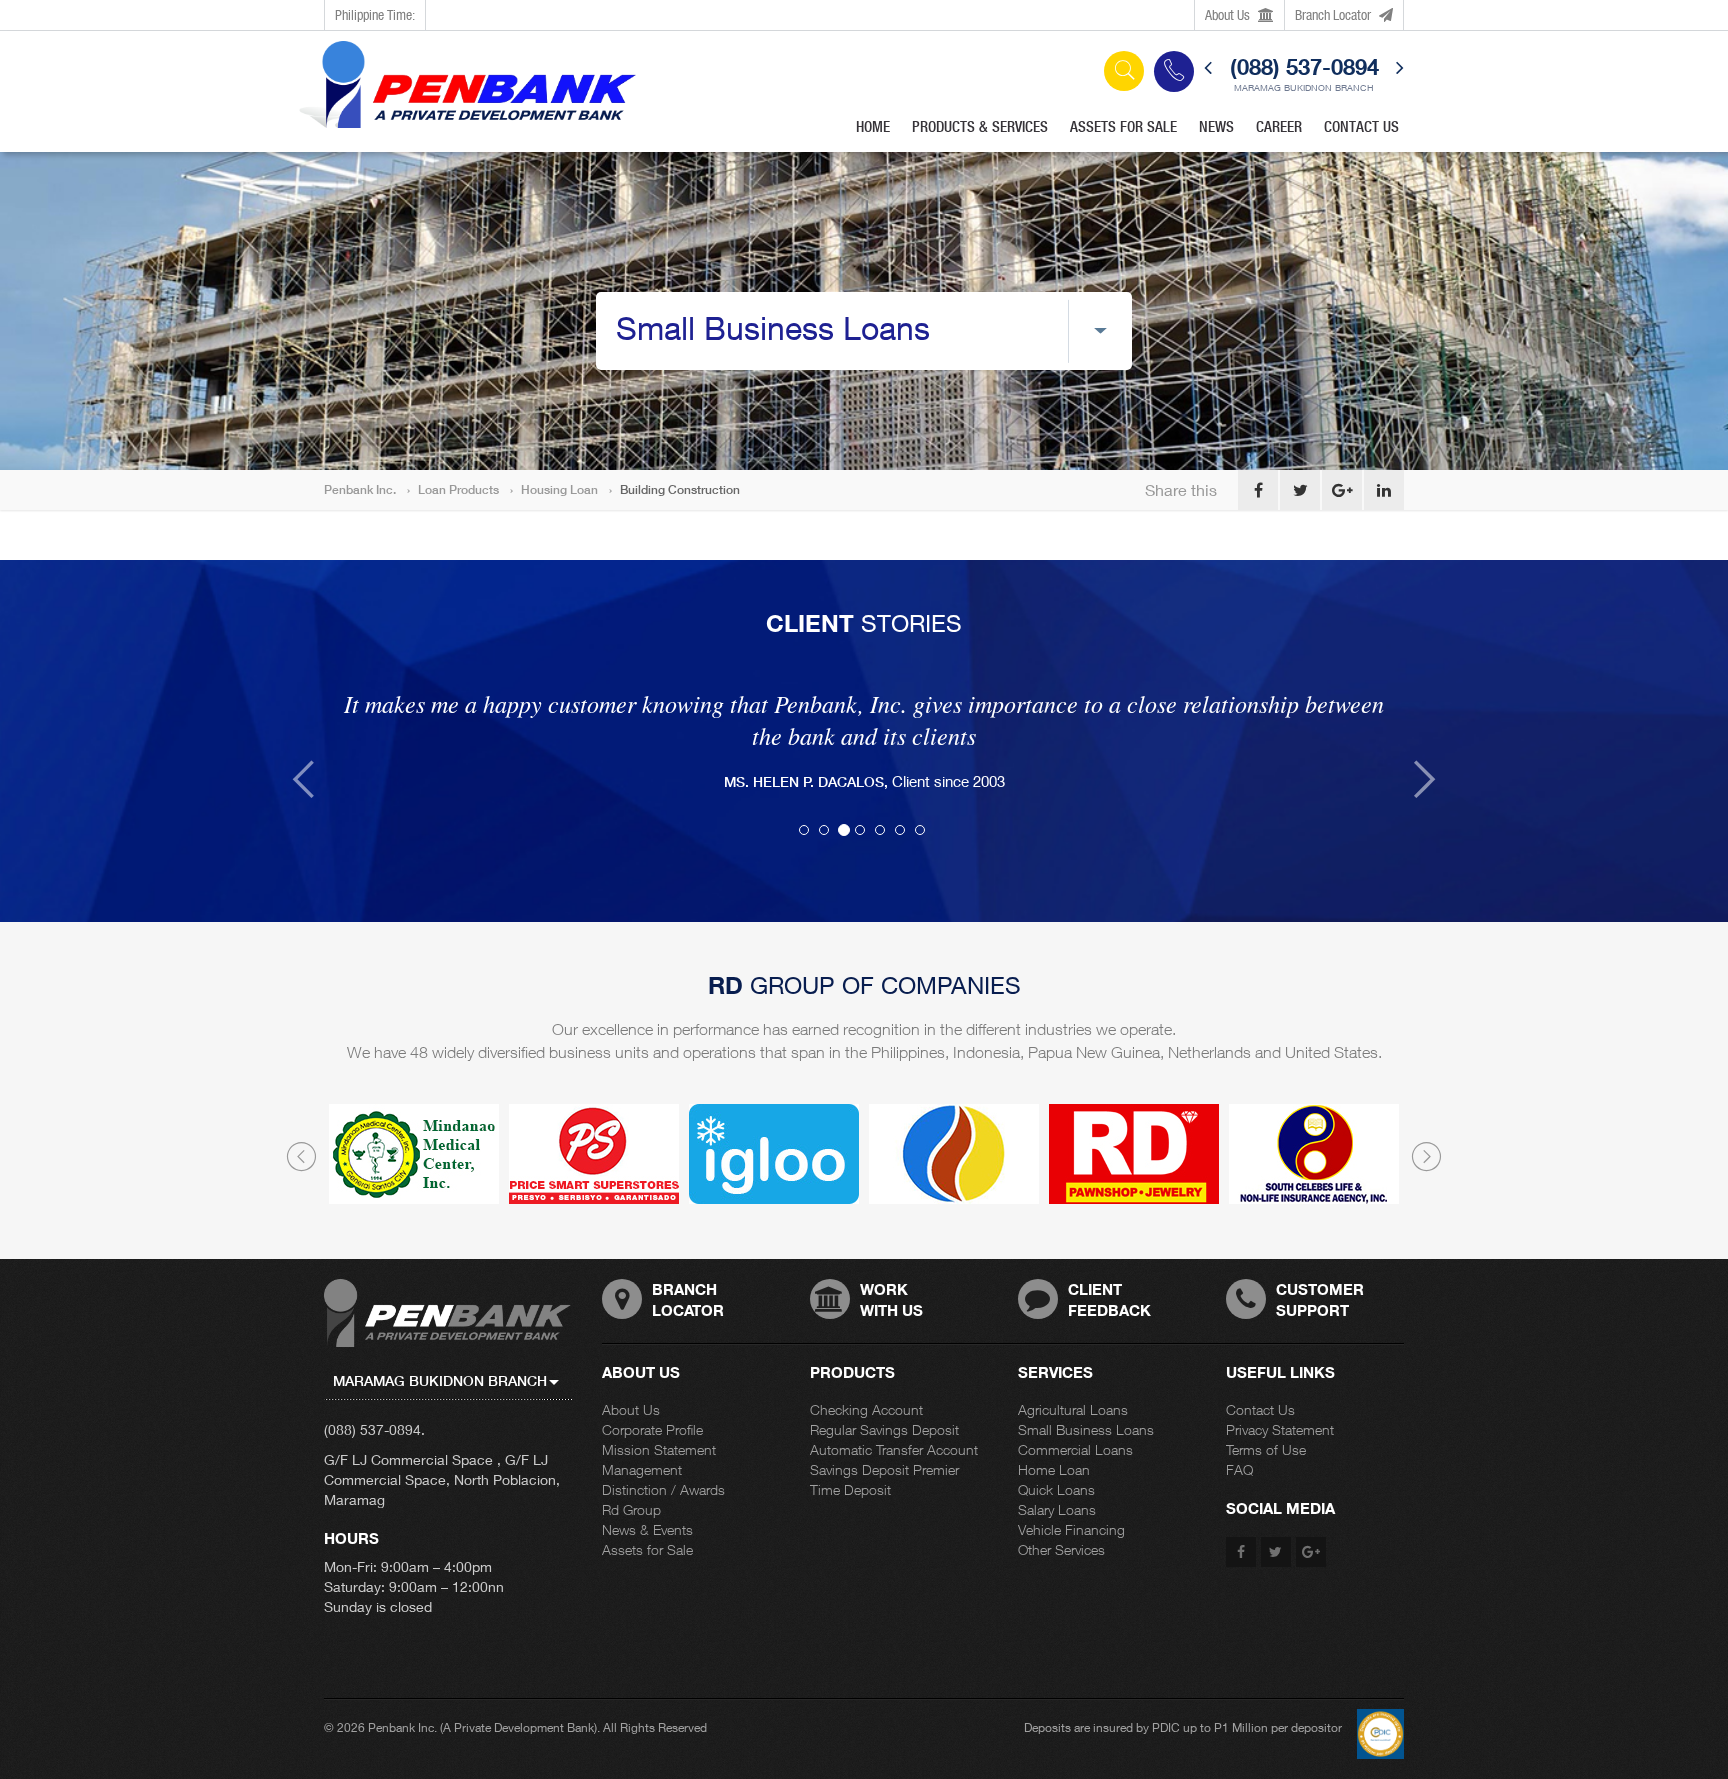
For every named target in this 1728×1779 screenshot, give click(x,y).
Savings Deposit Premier (884, 1437)
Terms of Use (1266, 1417)
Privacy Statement (1280, 1397)
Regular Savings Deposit (884, 1397)
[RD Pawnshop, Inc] (1134, 1122)
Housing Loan (559, 489)
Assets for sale (1123, 126)
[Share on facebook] (1258, 490)
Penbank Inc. (360, 489)
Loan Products (458, 489)
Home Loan (1054, 1437)
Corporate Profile (652, 1397)
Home (873, 126)
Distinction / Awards (663, 1457)
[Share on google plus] (1342, 490)
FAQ (1239, 1437)
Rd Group (631, 1477)
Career (1279, 126)
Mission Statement (659, 1417)
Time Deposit (850, 1457)
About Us (1229, 14)
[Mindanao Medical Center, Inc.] (414, 1122)
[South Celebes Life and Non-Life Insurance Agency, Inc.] (1314, 1122)
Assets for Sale (647, 1517)
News (1216, 126)
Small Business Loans (1086, 1397)
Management (642, 1437)
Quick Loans (1056, 1457)
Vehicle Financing (1071, 1497)
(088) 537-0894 (1304, 66)
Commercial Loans (1075, 1417)
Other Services (1061, 1517)
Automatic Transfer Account (894, 1417)
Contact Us (1361, 126)
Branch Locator (1334, 14)
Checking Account (866, 1377)
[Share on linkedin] (1384, 490)
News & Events (647, 1497)
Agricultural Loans (1073, 1377)
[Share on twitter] (1300, 490)
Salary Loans (1057, 1477)
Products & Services (980, 126)
